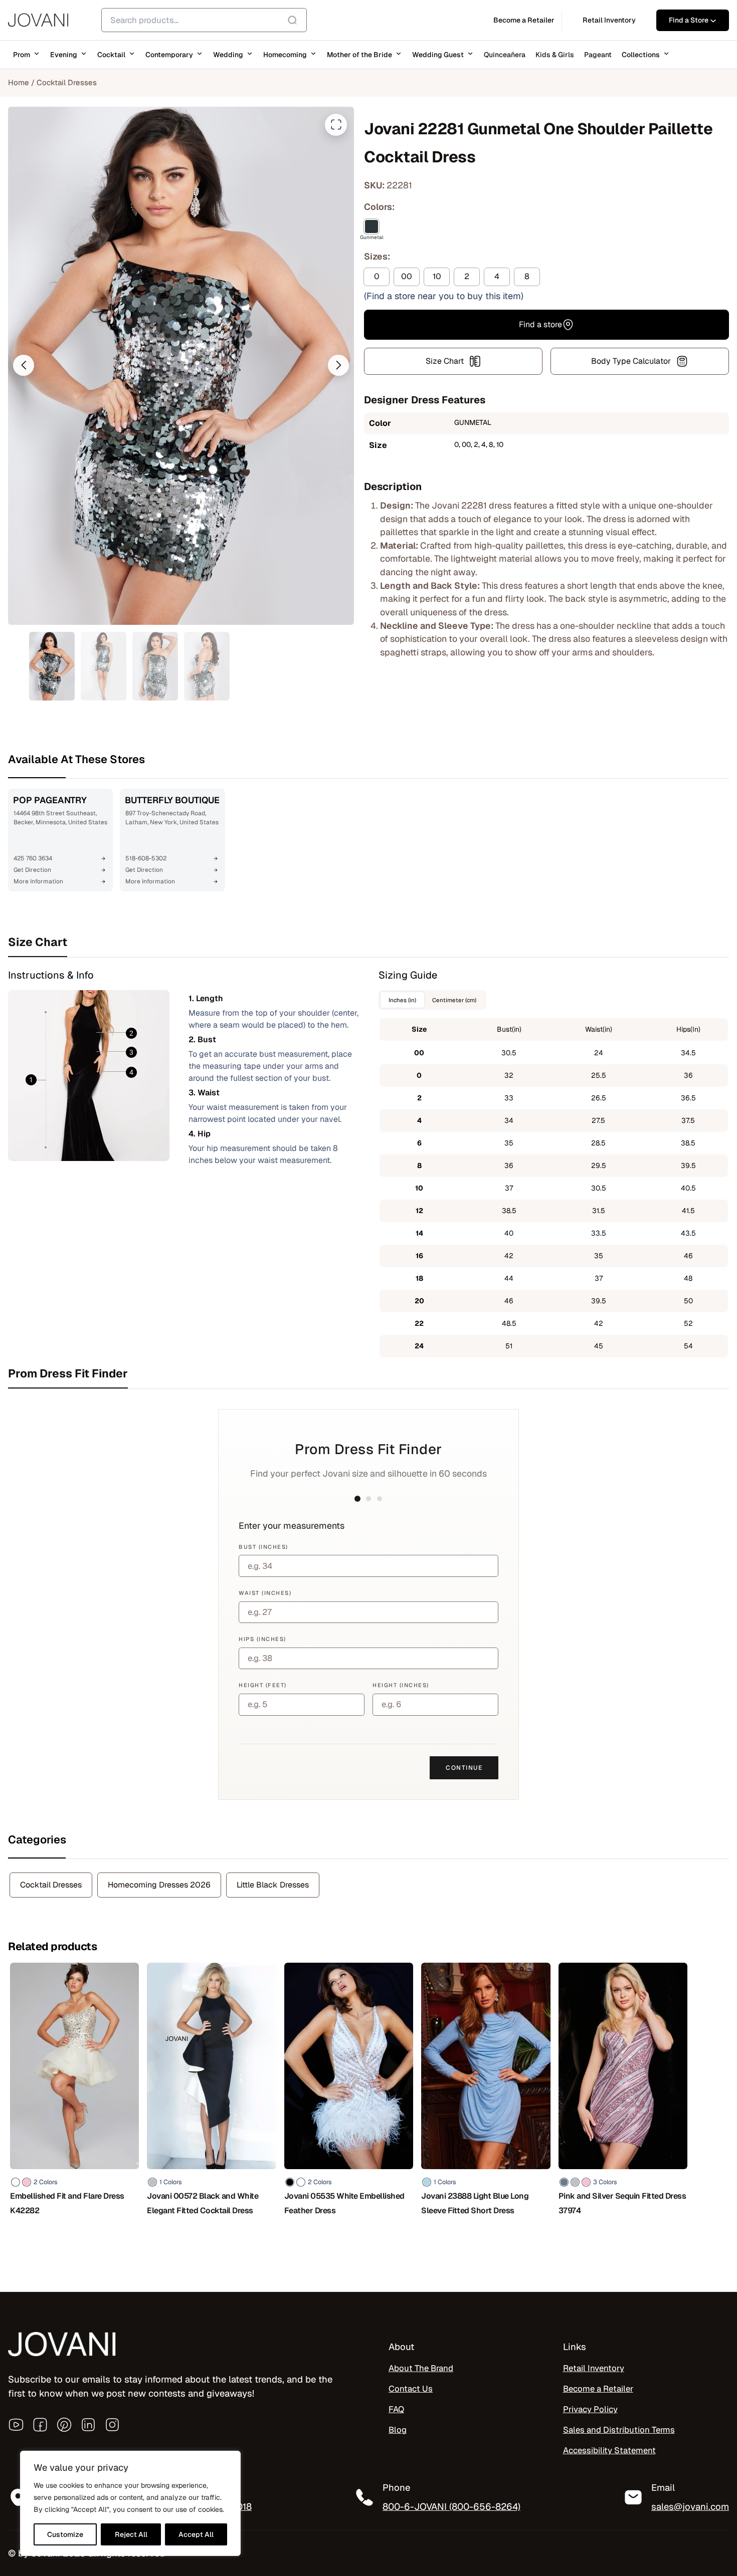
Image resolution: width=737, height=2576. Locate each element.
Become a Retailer (598, 2389)
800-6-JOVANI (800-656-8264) (451, 2506)
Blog (398, 2430)
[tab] (368, 942)
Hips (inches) (262, 1639)
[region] (130, 2503)
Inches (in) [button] (402, 1000)
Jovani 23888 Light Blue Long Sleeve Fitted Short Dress (475, 2203)
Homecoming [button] (285, 55)
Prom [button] (22, 55)
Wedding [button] (228, 55)
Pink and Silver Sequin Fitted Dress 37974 (622, 2203)
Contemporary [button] (169, 55)
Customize (65, 2534)
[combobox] (204, 20)
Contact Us (411, 2389)
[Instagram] (112, 2425)
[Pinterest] (64, 2425)
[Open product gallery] (336, 125)
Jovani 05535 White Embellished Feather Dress (344, 2203)
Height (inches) (401, 1685)
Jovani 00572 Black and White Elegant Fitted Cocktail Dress (203, 2203)
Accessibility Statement (609, 2450)
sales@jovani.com (690, 2506)
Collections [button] (641, 55)
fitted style (578, 505)
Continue (464, 1768)
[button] (24, 365)
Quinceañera (505, 55)
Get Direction (32, 870)
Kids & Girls (555, 55)
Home (19, 82)
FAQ (396, 2409)
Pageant (598, 55)
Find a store (540, 324)
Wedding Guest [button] (438, 55)
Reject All (131, 2534)
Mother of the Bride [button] (359, 55)
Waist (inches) (265, 1593)
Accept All (196, 2534)
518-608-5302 (146, 858)
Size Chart (445, 361)
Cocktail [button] (111, 55)
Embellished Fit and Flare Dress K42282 (67, 2203)
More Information (38, 881)
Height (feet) (263, 1685)
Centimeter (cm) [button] (454, 1000)
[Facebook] (40, 2425)
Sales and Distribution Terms (619, 2430)
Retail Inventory (594, 2368)
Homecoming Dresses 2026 (159, 1885)
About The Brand (421, 2368)
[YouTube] (16, 2425)
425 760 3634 (33, 858)
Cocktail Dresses (67, 82)
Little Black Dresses (273, 1885)
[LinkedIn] (88, 2425)
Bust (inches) (263, 1547)
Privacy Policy (590, 2409)
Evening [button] (64, 55)
